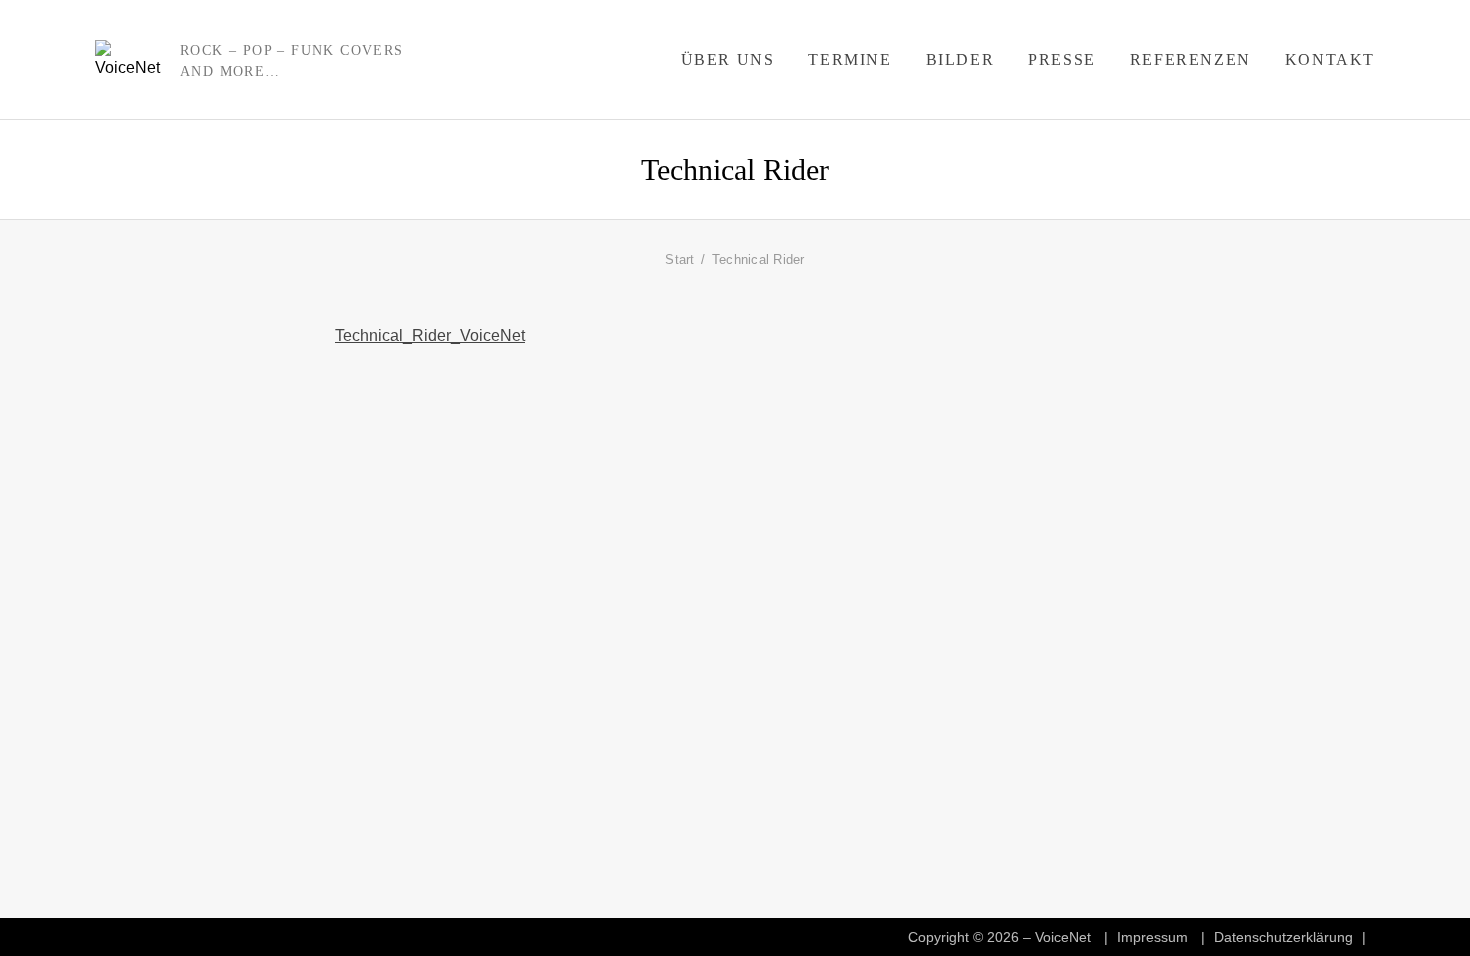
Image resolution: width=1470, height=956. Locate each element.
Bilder (960, 59)
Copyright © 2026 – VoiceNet (999, 937)
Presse (1062, 59)
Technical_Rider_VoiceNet (430, 335)
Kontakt (1330, 59)
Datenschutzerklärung (1283, 937)
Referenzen (1190, 59)
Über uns (728, 59)
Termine (849, 59)
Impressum (1152, 937)
